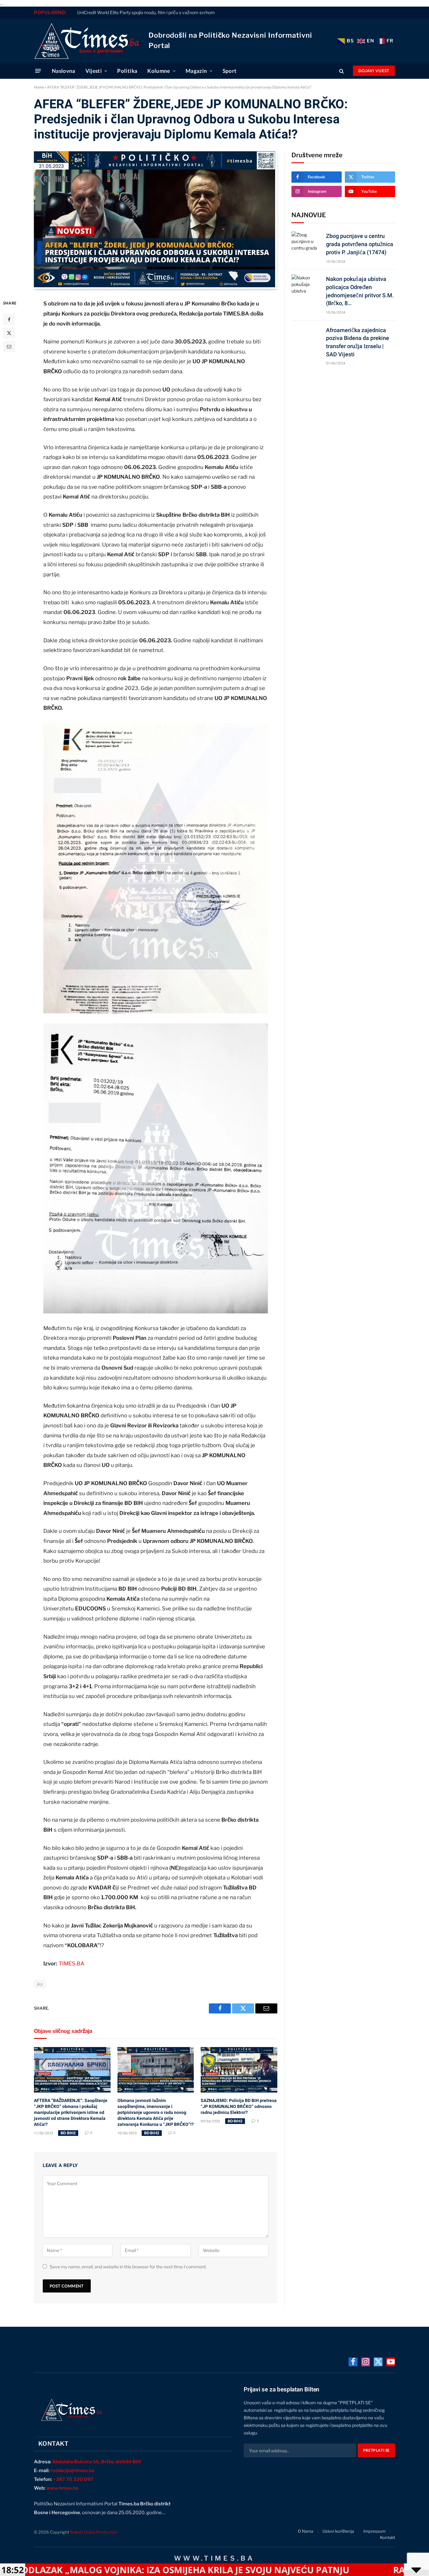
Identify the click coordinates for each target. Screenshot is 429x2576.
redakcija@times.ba (72, 2471)
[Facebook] (9, 320)
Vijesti (94, 71)
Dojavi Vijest (374, 71)
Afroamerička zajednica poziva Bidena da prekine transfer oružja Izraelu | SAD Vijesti (358, 342)
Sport (230, 71)
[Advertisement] (343, 420)
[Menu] (38, 71)
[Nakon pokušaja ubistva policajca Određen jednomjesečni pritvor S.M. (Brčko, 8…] (306, 285)
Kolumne (159, 71)
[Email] (9, 347)
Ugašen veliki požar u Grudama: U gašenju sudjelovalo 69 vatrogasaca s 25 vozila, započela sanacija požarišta (187, 12)
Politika (127, 71)
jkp (40, 1984)
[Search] (342, 71)
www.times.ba (62, 2488)
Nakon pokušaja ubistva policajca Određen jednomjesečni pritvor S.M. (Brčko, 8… (360, 291)
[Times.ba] (87, 40)
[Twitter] (9, 333)
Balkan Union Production (94, 2532)
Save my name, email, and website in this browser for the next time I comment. (128, 2267)
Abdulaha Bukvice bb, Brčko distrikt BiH (96, 2462)
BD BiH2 (68, 2133)
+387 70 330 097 (73, 2479)
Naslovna (64, 71)
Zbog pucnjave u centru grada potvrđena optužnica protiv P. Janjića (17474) (360, 244)
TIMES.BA (71, 1964)
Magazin (196, 71)
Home (39, 87)
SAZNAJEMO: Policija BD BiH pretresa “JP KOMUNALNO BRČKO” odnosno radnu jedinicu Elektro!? (239, 2106)
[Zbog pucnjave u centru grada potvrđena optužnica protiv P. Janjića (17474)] (306, 242)
